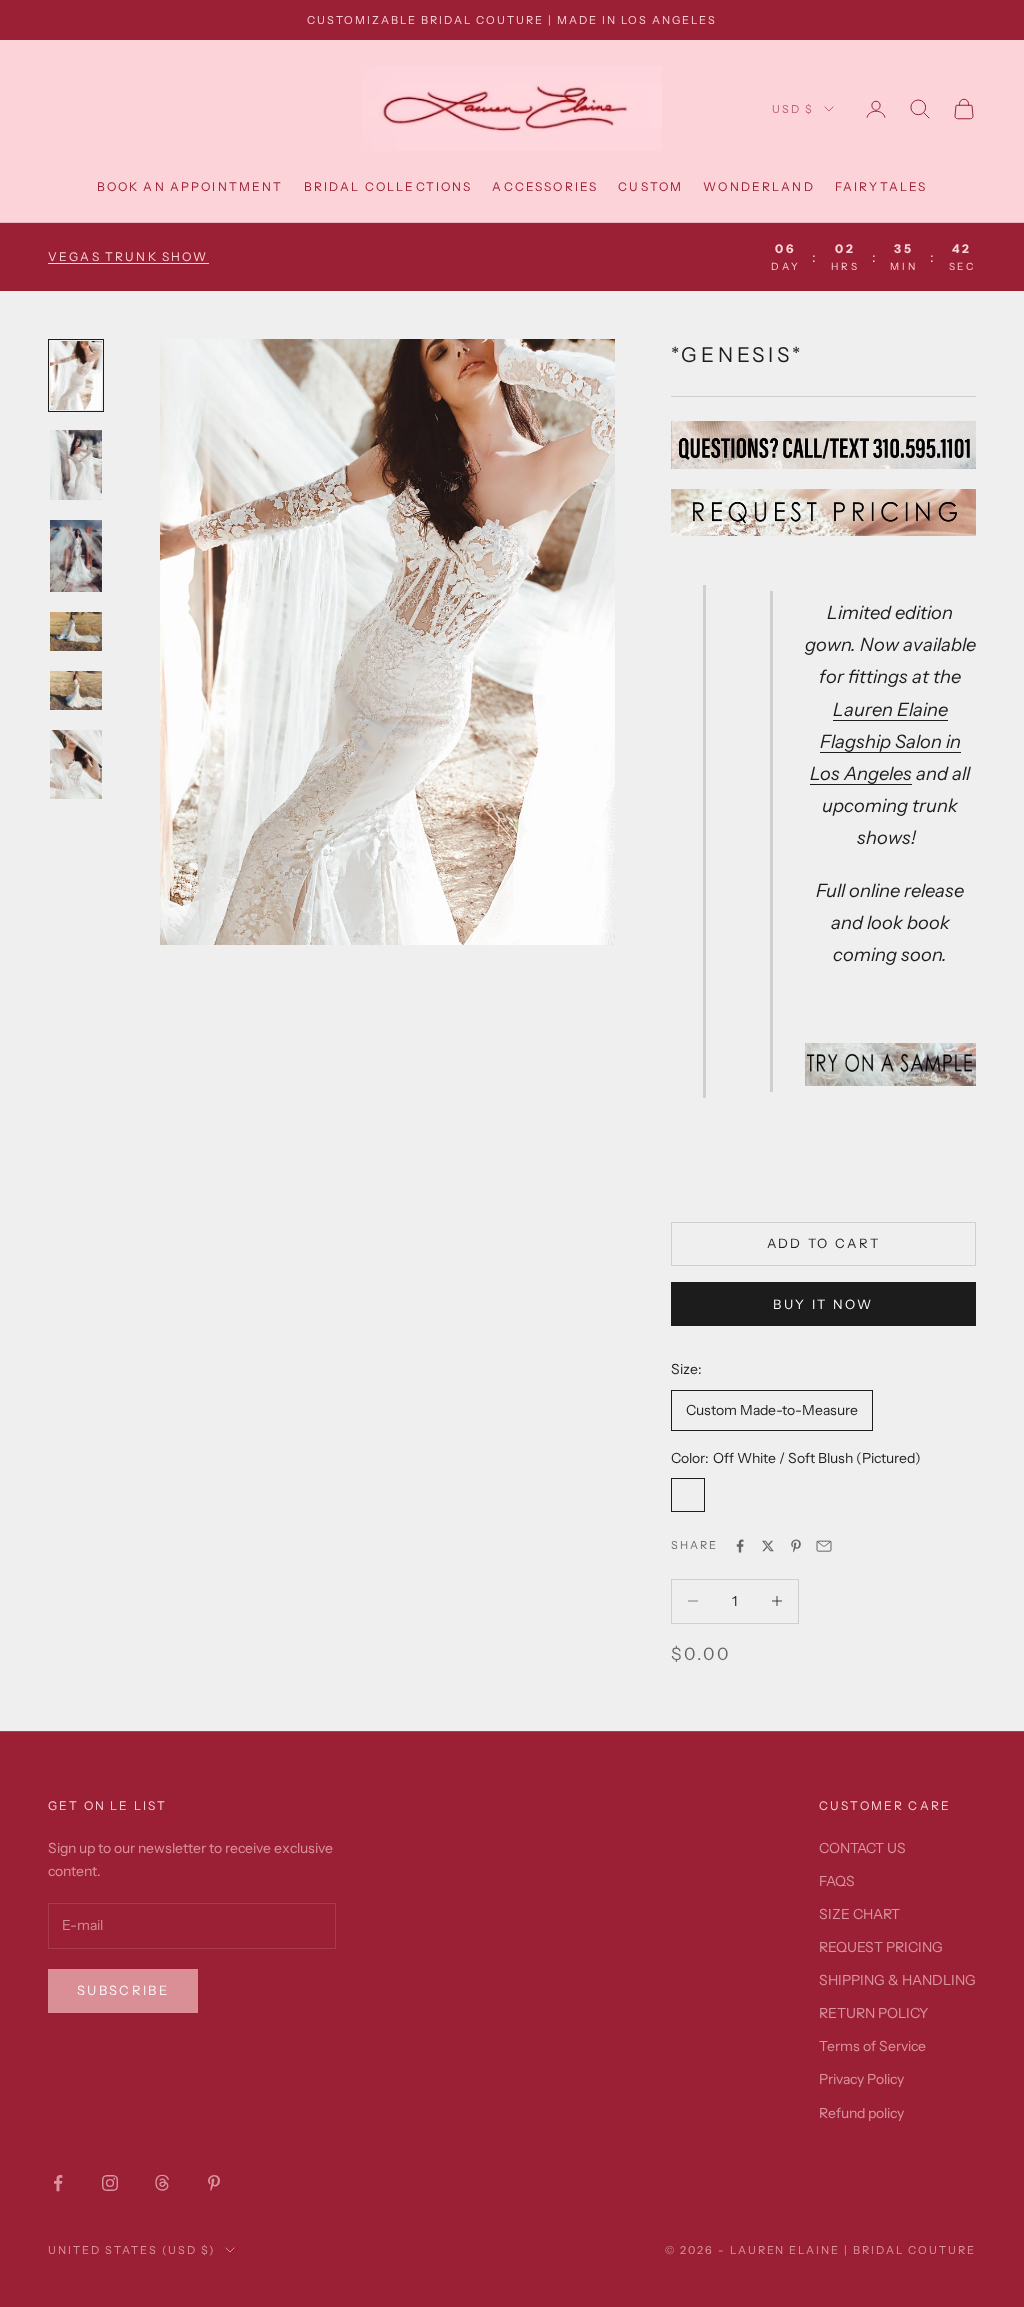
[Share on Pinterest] (796, 1546)
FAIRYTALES (881, 186)
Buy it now (823, 1304)
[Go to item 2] (76, 464)
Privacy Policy (861, 2079)
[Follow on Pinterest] (214, 2183)
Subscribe (123, 1990)
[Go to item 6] (76, 764)
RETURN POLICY (873, 2013)
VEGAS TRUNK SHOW (128, 256)
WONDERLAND (759, 186)
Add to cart (824, 1243)
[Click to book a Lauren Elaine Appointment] (890, 1062)
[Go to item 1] (76, 375)
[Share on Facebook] (740, 1546)
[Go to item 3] (76, 556)
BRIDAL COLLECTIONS (388, 186)
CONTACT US (862, 1848)
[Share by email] (824, 1546)
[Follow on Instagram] (110, 2183)
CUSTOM (650, 186)
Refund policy (861, 2113)
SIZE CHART (859, 1914)
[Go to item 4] (76, 631)
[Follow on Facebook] (58, 2183)
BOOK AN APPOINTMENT (190, 186)
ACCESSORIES (545, 186)
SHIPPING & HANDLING (897, 1980)
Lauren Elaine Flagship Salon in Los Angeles (885, 741)
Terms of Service (872, 2046)
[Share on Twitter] (768, 1546)
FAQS (837, 1881)
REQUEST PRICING (881, 1947)
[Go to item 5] (76, 690)
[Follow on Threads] (162, 2183)
